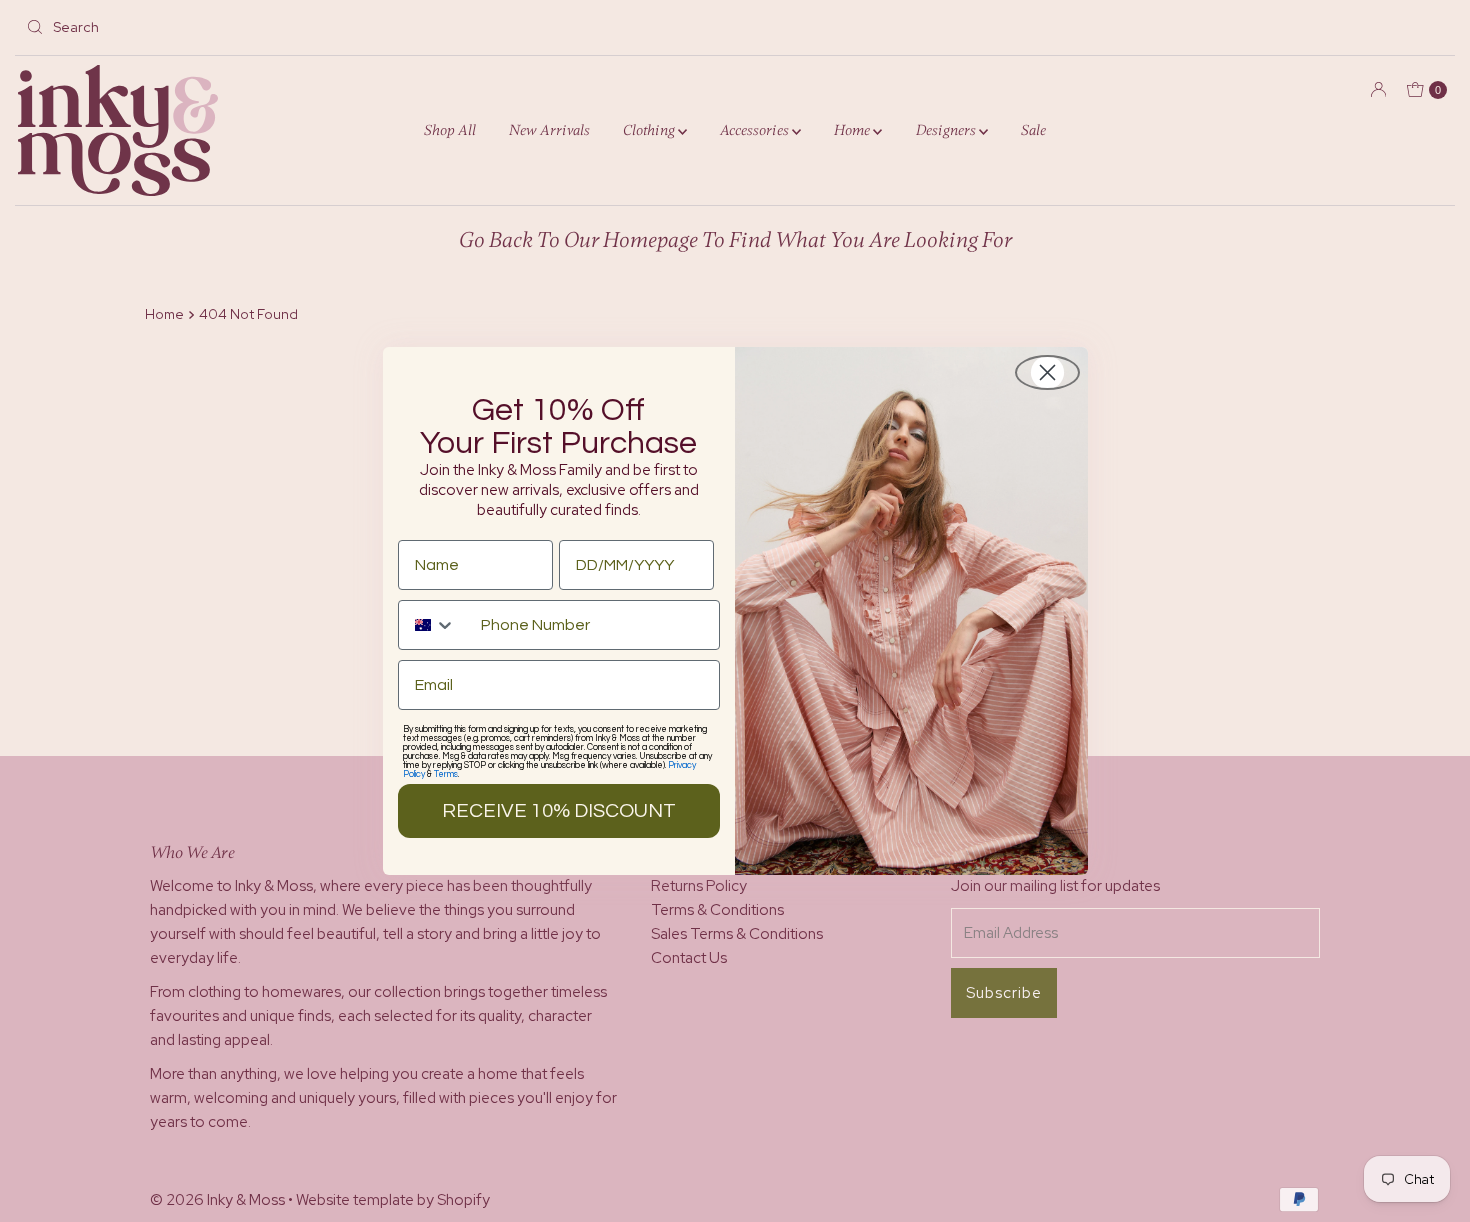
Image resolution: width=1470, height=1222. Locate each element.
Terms (446, 774)
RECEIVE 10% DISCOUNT (559, 811)
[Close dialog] (1047, 372)
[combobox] (435, 625)
